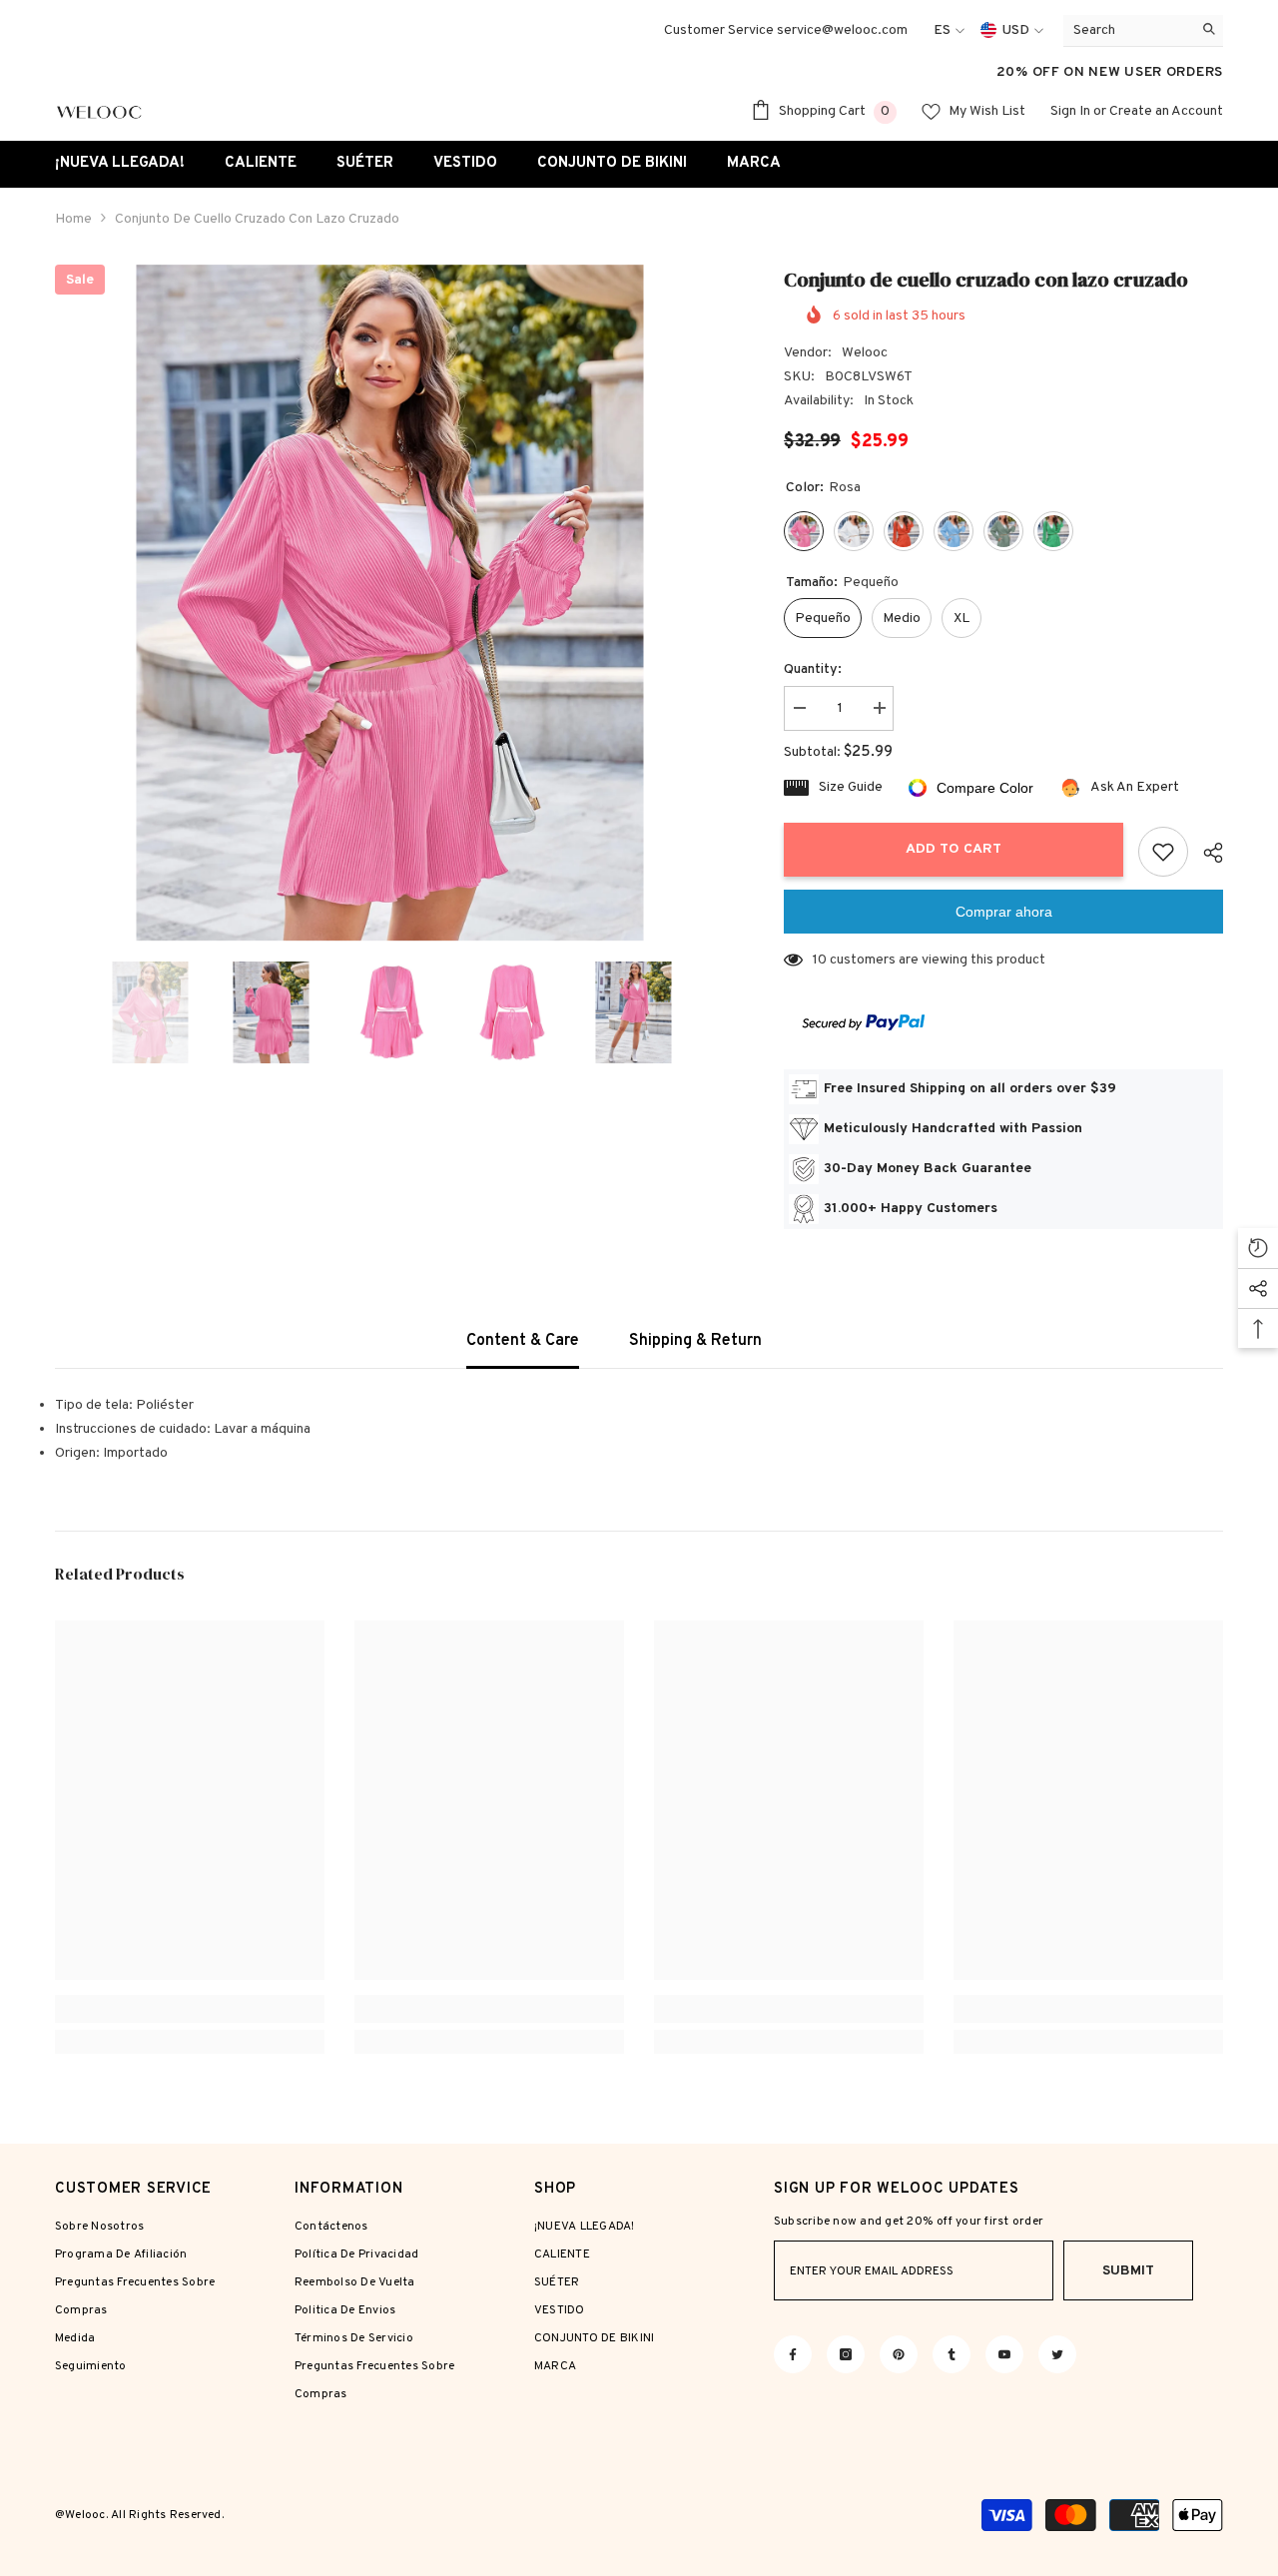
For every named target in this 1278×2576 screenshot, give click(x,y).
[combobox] (1128, 30)
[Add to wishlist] (1163, 852)
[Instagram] (846, 2354)
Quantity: (813, 669)
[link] (190, 2009)
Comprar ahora (1004, 912)
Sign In (1070, 111)
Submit (1128, 2271)
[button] (61, 1012)
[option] (390, 603)
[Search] (1143, 31)
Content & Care (523, 1341)
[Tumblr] (952, 2354)
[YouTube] (1004, 2354)
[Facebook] (793, 2354)
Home (73, 219)
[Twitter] (1057, 2354)
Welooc (865, 353)
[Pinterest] (899, 2354)
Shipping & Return (695, 1341)
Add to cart (954, 849)
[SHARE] (1206, 853)
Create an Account (1166, 111)
